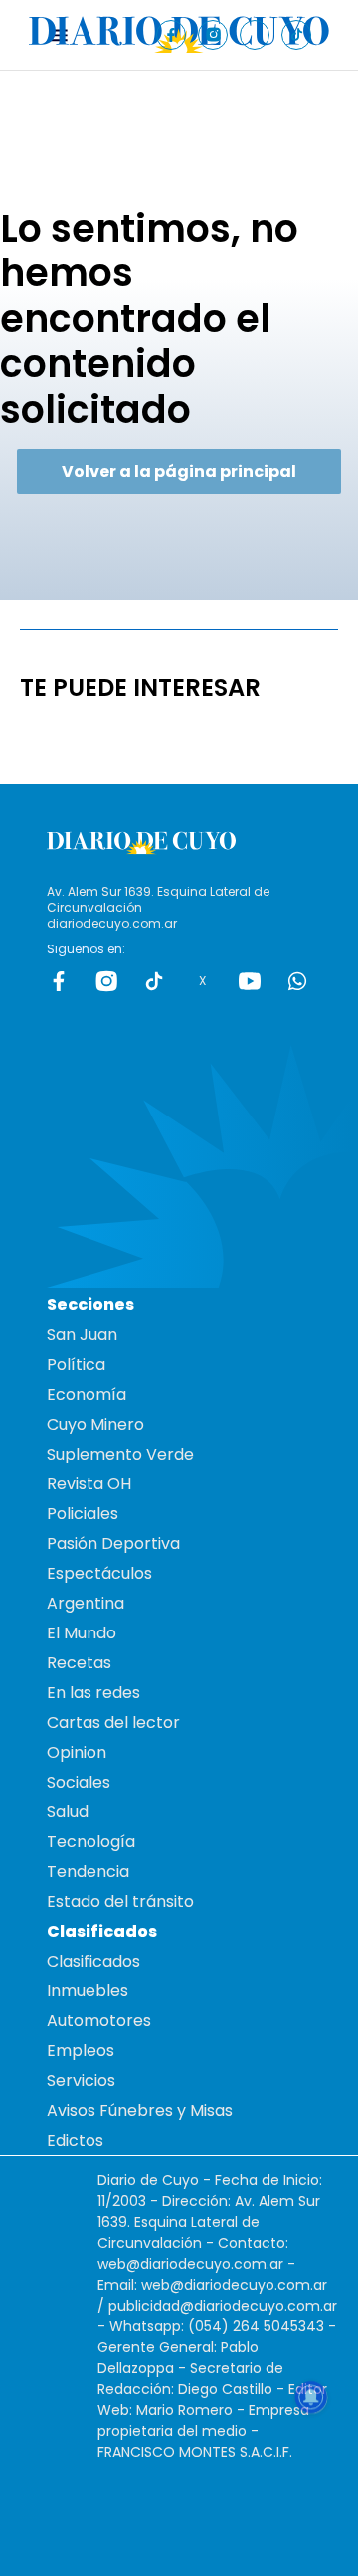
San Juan (82, 1335)
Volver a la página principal (179, 472)
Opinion (77, 1752)
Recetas (79, 1663)
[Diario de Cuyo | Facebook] (172, 34)
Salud (68, 1812)
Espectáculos (99, 1573)
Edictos (75, 2140)
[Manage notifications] (311, 2397)
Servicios (81, 2080)
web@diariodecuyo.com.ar (190, 2264)
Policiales (83, 1514)
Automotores (99, 2021)
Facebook (59, 981)
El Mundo (82, 1633)
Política (76, 1365)
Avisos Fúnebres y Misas (140, 2110)
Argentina (86, 1603)
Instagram (106, 981)
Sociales (79, 1782)
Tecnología (91, 1842)
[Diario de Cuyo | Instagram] (213, 34)
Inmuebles (88, 1991)
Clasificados (93, 1961)
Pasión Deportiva (113, 1544)
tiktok (154, 981)
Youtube (250, 981)
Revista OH (89, 1484)
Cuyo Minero (95, 1424)
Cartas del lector (113, 1722)
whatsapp (297, 981)
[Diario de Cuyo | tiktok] (297, 34)
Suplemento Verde (120, 1454)
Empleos (81, 2051)
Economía (87, 1394)
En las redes (93, 1693)
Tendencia (88, 1872)
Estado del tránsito (120, 1901)
